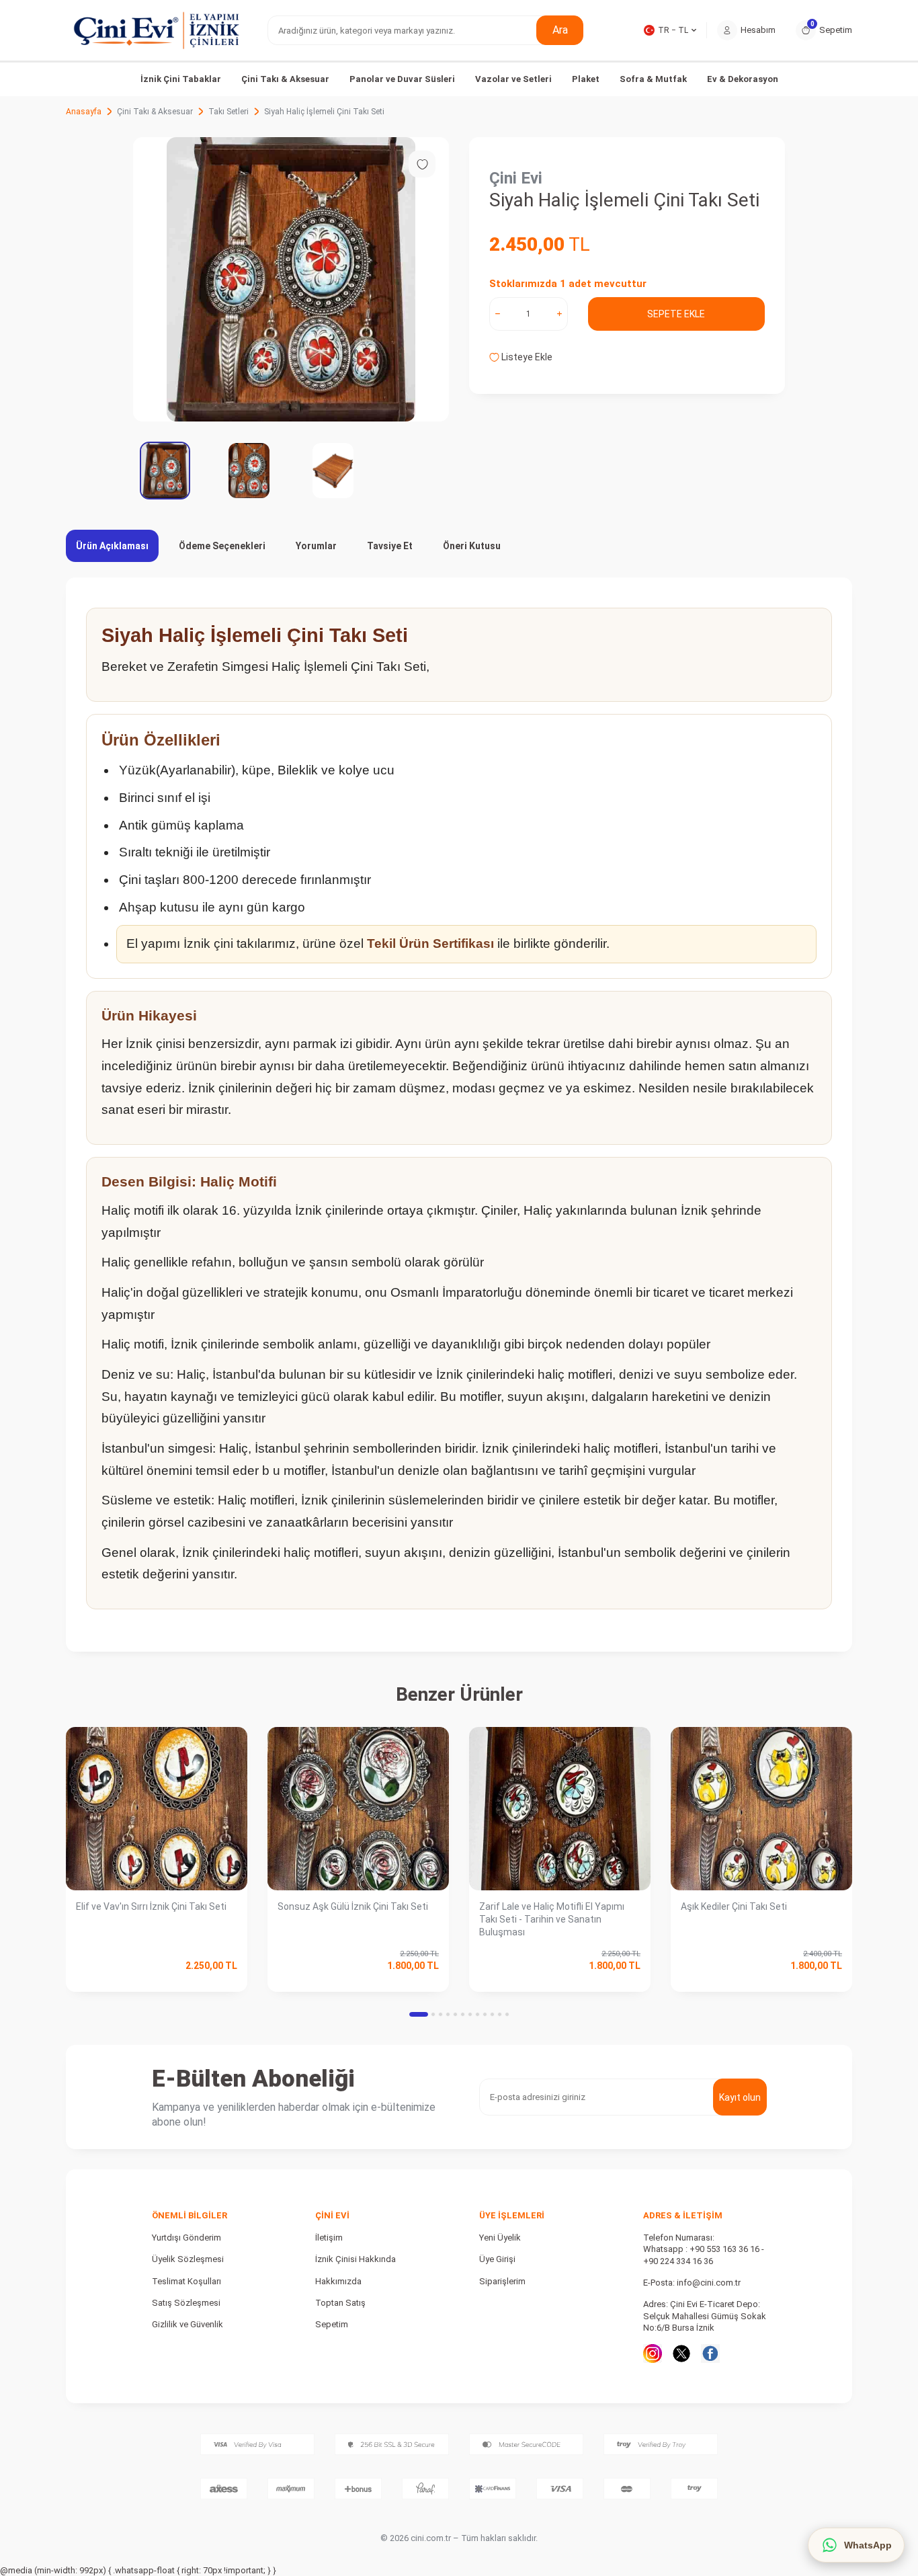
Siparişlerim (502, 2281)
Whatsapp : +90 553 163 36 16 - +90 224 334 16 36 (704, 2255)
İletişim (329, 2238)
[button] (419, 2014)
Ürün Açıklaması (112, 546)
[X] (681, 2353)
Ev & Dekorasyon (743, 79)
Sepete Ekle (676, 314)
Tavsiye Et (390, 546)
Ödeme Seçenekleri (222, 546)
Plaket (586, 79)
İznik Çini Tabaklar (181, 79)
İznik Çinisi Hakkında (356, 2259)
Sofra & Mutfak (653, 79)
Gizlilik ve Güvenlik (187, 2324)
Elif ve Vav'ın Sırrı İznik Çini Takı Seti (151, 1906)
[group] (291, 279)
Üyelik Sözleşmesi (188, 2259)
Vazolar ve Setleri (513, 79)
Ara (560, 30)
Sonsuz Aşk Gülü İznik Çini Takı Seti (353, 1906)
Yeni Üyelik (500, 2238)
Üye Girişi (497, 2259)
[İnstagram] (653, 2353)
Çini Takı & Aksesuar (285, 79)
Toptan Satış (340, 2303)
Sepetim (332, 2324)
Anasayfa (84, 112)
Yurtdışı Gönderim (186, 2238)
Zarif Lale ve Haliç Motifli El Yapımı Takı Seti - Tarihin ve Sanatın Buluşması (552, 1919)
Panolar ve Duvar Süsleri (402, 79)
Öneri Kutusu (472, 546)
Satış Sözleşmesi (186, 2303)
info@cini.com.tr (709, 2283)
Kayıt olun (740, 2097)
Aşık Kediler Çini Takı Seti (734, 1906)
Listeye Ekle (526, 357)
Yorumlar (316, 546)
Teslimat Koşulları (186, 2281)
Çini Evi (516, 178)
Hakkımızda (338, 2281)
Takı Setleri (228, 112)
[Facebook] (710, 2353)
